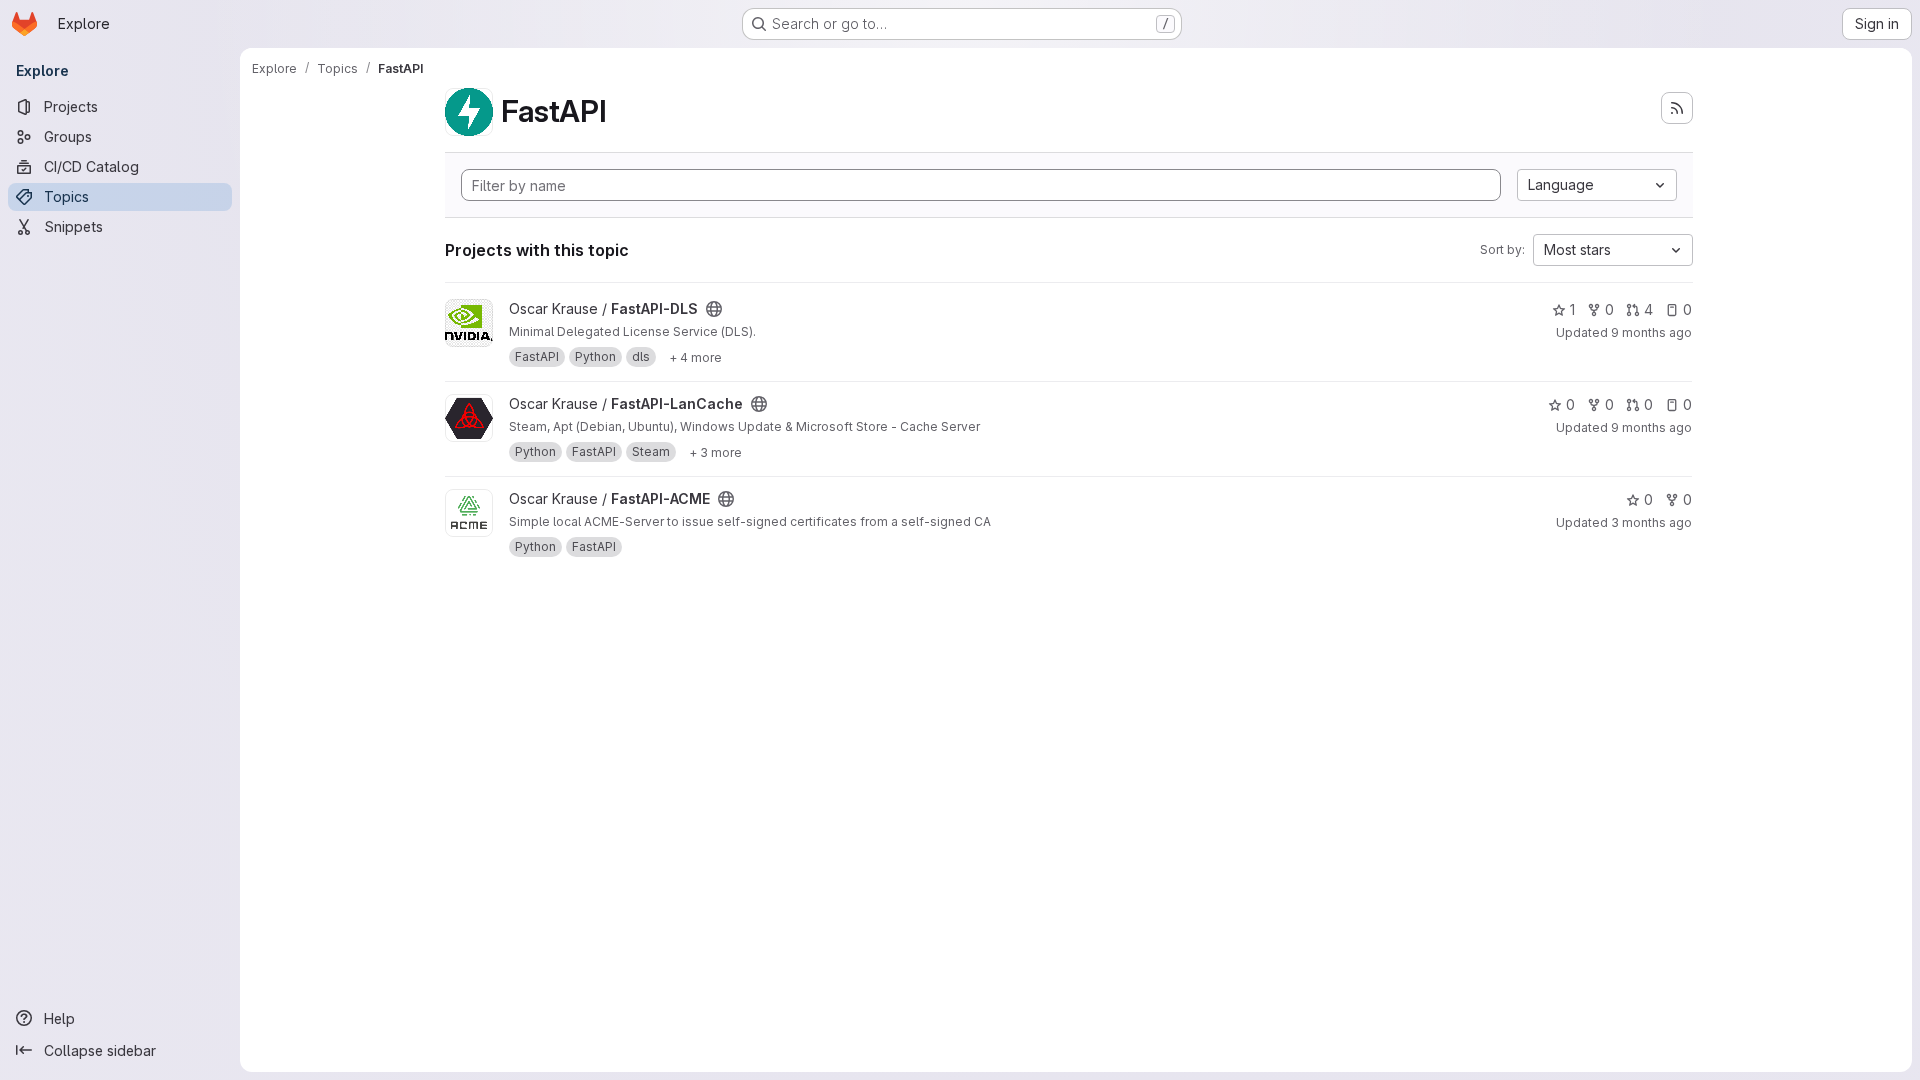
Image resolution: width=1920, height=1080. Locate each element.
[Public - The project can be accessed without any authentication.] (714, 309)
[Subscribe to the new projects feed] (1677, 108)
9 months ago (1651, 332)
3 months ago (1651, 522)
